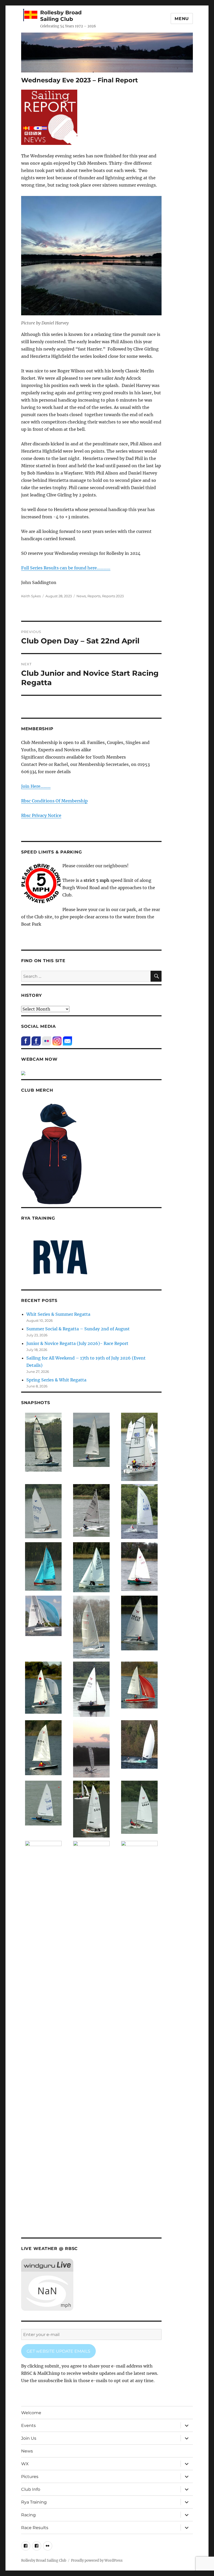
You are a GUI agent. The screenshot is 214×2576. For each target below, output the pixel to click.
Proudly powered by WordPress (97, 2560)
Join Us (29, 2438)
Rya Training (34, 2502)
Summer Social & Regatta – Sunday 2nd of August (78, 1329)
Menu (182, 19)
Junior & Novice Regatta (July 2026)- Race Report (77, 1343)
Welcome (31, 2413)
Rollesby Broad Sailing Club (61, 16)
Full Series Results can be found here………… (66, 568)
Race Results (35, 2528)
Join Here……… (36, 786)
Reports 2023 (113, 596)
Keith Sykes (31, 596)
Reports (94, 596)
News (81, 596)
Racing (28, 2515)
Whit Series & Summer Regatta (58, 1314)
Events (28, 2426)
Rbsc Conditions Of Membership (54, 801)
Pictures (30, 2477)
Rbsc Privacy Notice (41, 815)
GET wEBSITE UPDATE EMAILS (58, 2351)
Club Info (31, 2489)
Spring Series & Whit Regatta (56, 1380)
